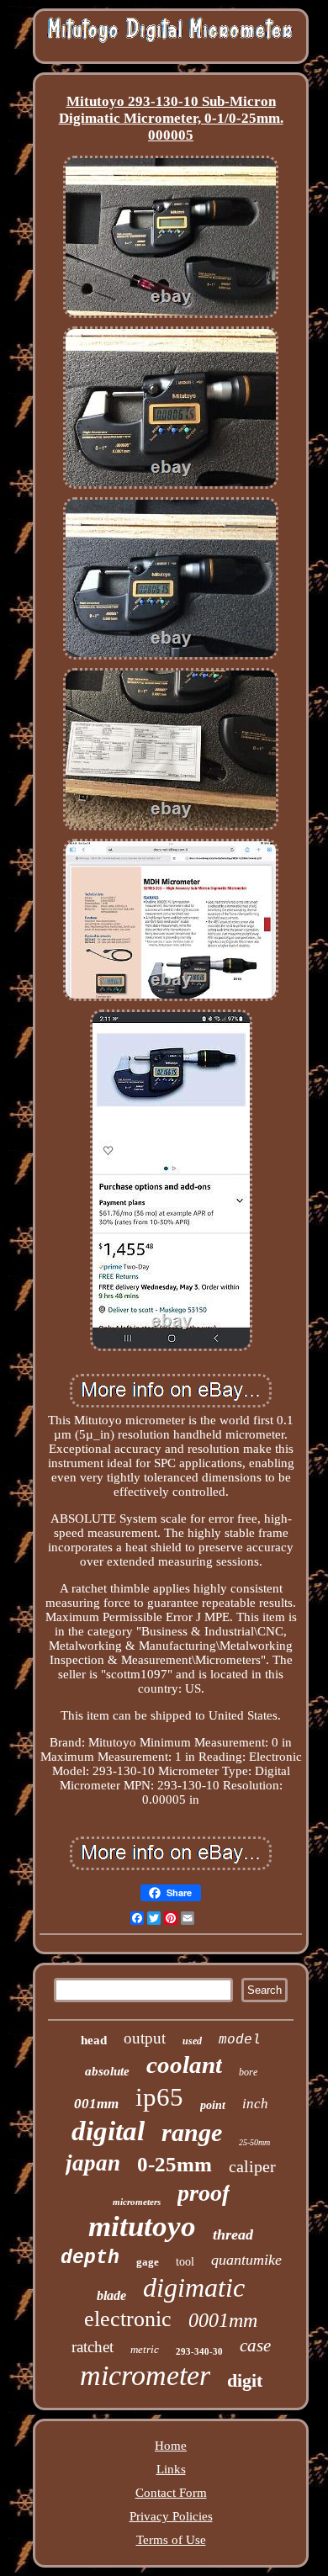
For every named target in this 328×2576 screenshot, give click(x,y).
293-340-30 (199, 2351)
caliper (252, 2166)
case (255, 2345)
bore (248, 2072)
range (192, 2132)
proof (204, 2193)
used (192, 2041)
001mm (96, 2104)
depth (90, 2258)
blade (111, 2295)
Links (171, 2469)
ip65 (159, 2097)
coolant (184, 2065)
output (145, 2038)
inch (255, 2104)
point (213, 2105)
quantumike (246, 2260)
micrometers (137, 2202)
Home (171, 2446)
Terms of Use (171, 2540)
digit (245, 2380)
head (94, 2040)
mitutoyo (142, 2226)
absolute (107, 2071)
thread (233, 2234)
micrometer (145, 2375)
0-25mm (175, 2164)
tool (185, 2262)
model (240, 2040)
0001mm (223, 2320)
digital (108, 2131)
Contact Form (171, 2493)
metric (145, 2349)
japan (93, 2163)
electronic (128, 2319)
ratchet (93, 2347)
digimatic (194, 2287)
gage (148, 2262)
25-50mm (254, 2142)
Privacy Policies (171, 2516)
